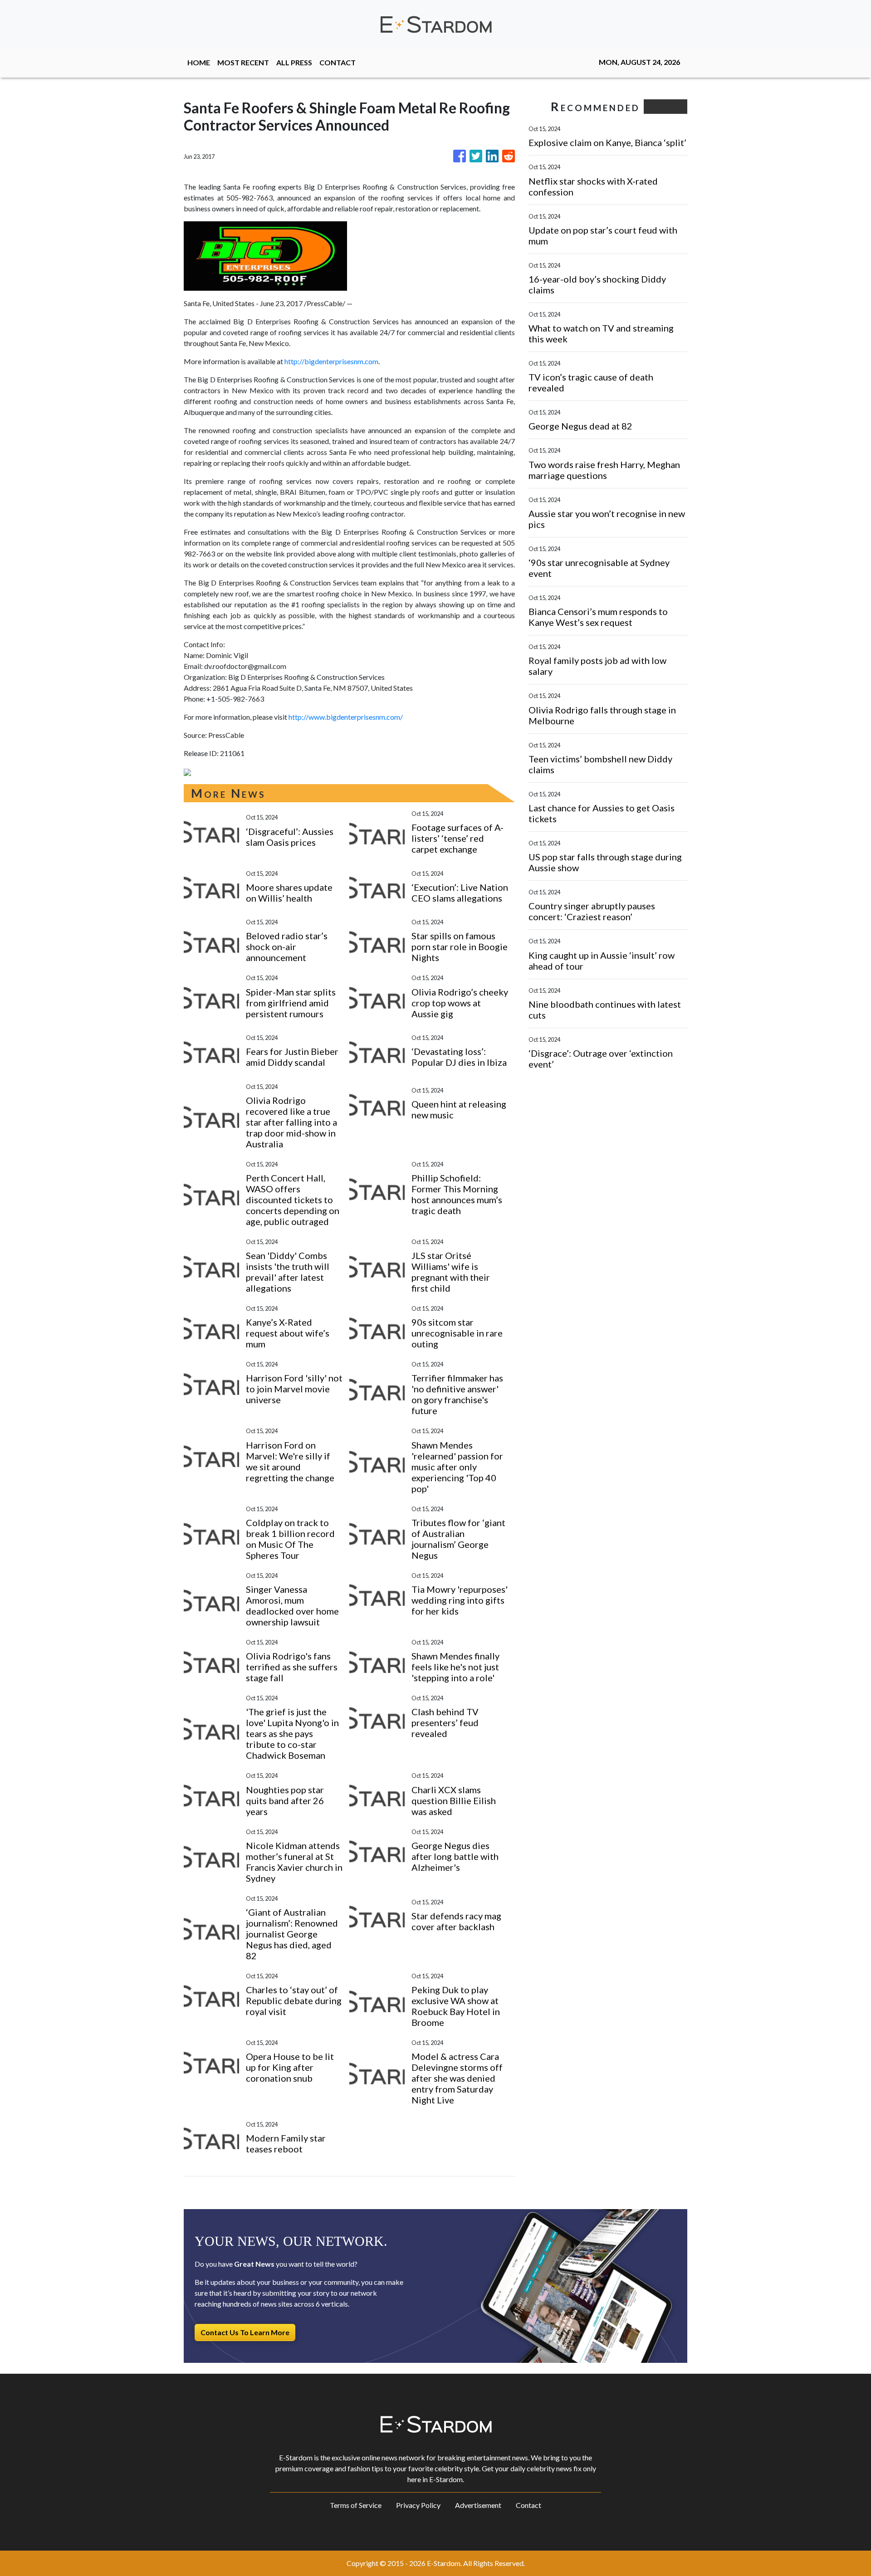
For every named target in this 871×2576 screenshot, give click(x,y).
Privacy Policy (418, 2505)
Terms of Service (356, 2505)
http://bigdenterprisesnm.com (331, 361)
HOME (199, 62)
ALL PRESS (294, 62)
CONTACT (338, 62)
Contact (528, 2505)
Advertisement (478, 2505)
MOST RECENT (243, 62)
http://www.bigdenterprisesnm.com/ (346, 717)
